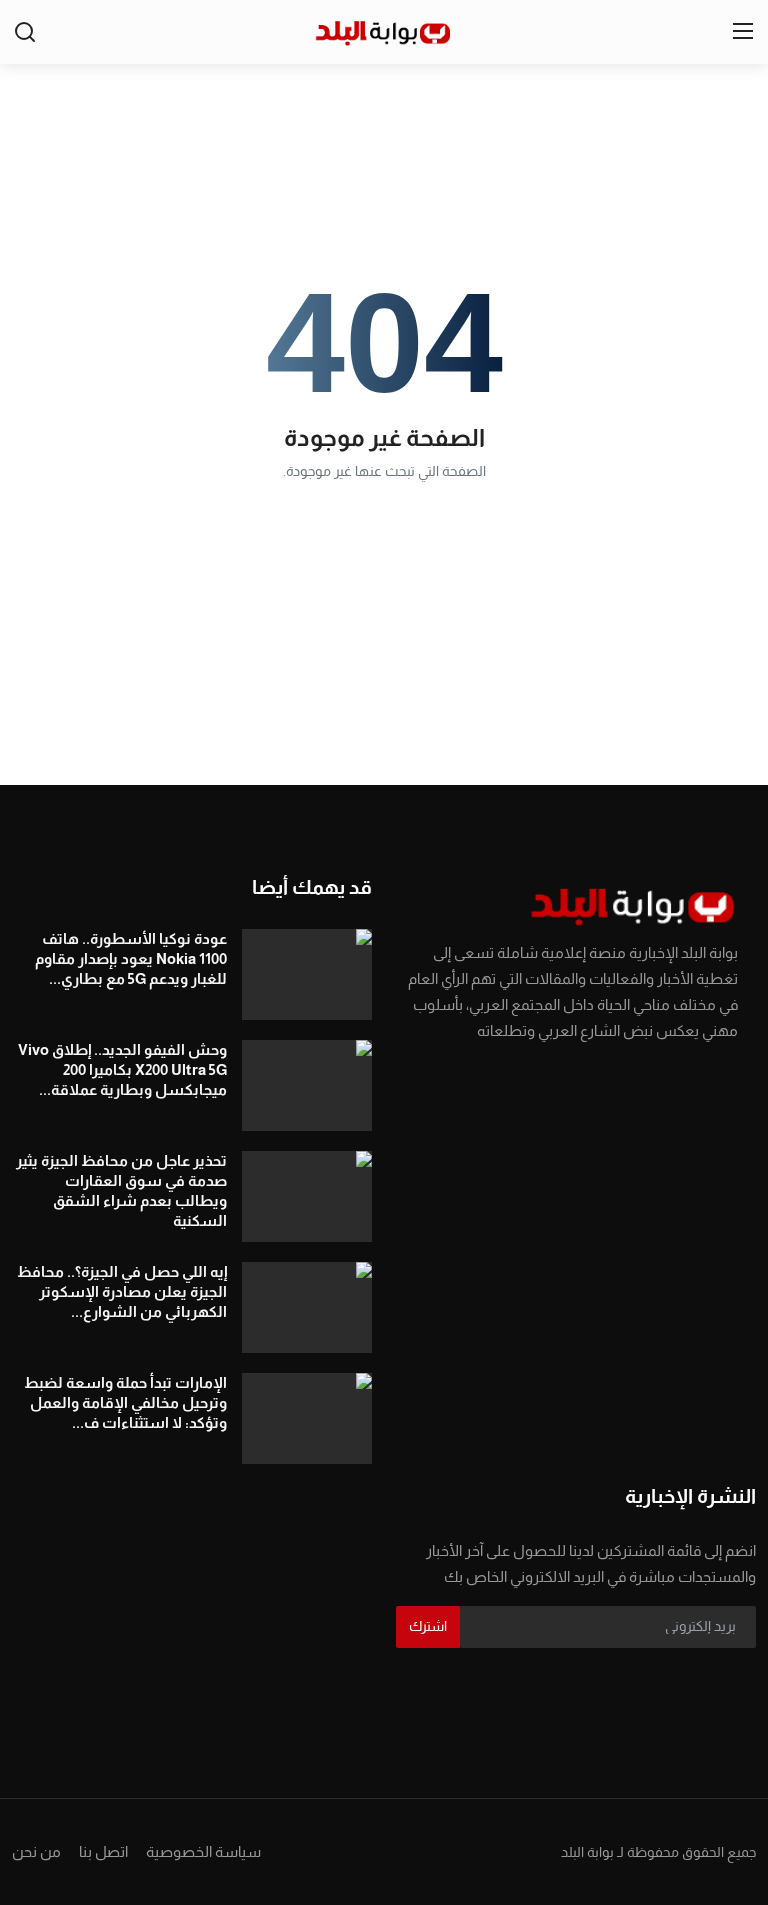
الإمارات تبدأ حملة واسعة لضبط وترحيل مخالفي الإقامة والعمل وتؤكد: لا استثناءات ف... (125, 1402)
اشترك (428, 1626)
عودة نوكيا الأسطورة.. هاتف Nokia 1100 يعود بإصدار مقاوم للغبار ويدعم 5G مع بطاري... (131, 958)
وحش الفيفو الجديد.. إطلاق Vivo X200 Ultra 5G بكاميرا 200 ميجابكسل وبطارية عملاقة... (122, 1069)
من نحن (36, 1851)
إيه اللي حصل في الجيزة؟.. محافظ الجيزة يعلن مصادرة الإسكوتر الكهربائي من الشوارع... (122, 1291)
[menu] (743, 32)
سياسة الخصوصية (203, 1851)
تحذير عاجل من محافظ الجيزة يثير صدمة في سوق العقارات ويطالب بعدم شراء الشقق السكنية (121, 1190)
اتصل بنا (103, 1851)
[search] (25, 32)
